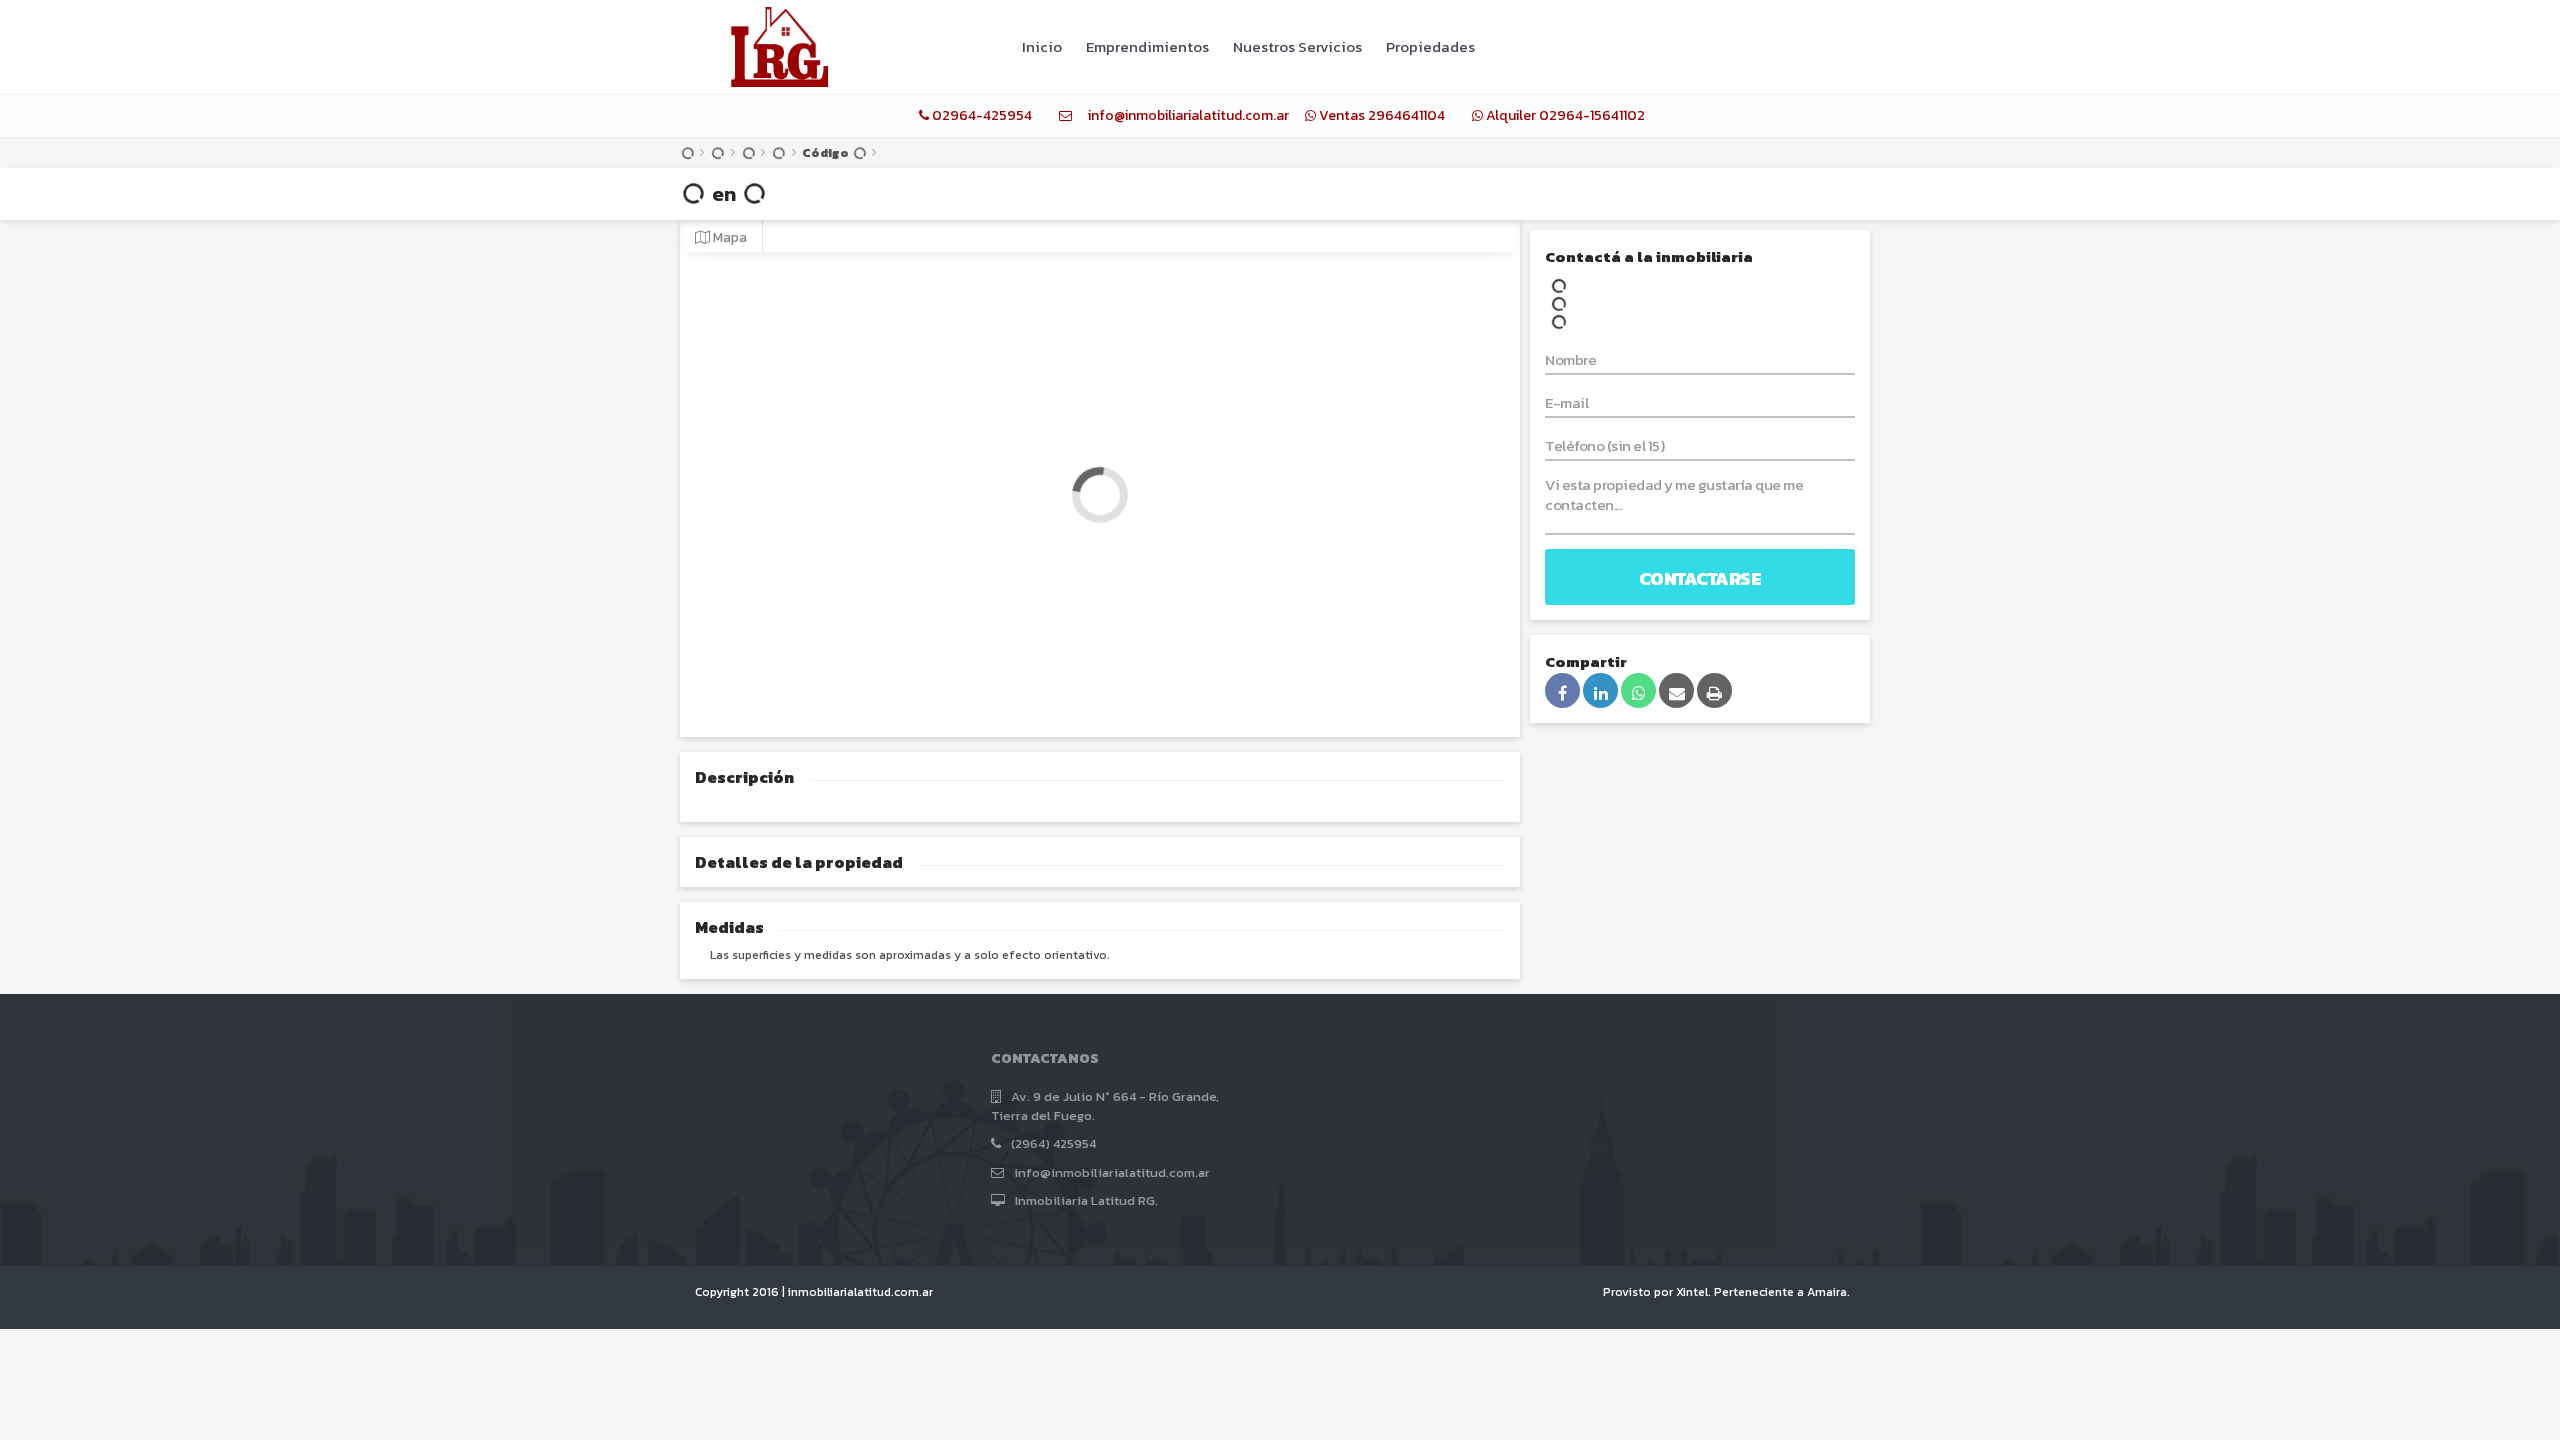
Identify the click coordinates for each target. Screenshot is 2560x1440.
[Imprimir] (1714, 690)
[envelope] (1065, 115)
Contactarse (1700, 578)
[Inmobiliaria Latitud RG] (780, 43)
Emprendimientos (1147, 46)
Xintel (1692, 1292)
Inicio (1042, 46)
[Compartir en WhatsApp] (1638, 690)
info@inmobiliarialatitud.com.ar (1188, 115)
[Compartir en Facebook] (1562, 690)
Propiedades (1430, 46)
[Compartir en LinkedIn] (1600, 690)
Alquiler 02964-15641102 (1565, 115)
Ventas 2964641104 (1382, 115)
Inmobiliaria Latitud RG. (1086, 1200)
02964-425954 (982, 115)
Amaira (1827, 1292)
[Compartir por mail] (1676, 690)
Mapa (728, 237)
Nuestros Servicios (1297, 46)
